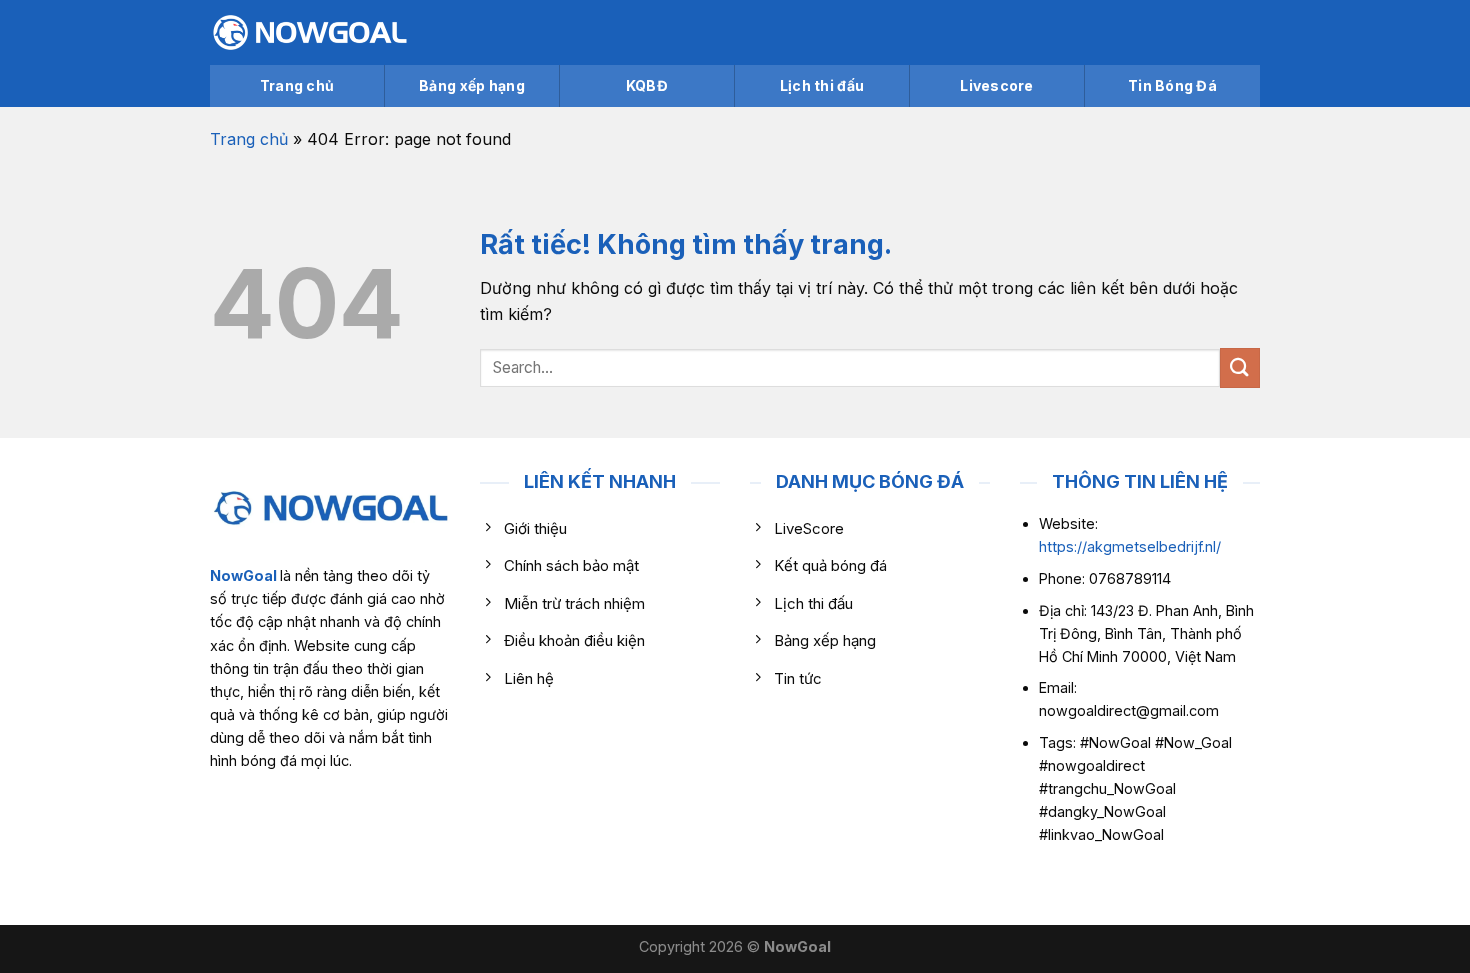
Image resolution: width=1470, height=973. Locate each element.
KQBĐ (647, 85)
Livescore (997, 85)
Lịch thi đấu (822, 85)
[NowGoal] (310, 32)
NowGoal (243, 575)
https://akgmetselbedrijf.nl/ (1130, 546)
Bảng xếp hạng (472, 85)
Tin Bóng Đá (1172, 85)
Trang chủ (297, 85)
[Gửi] (1240, 367)
